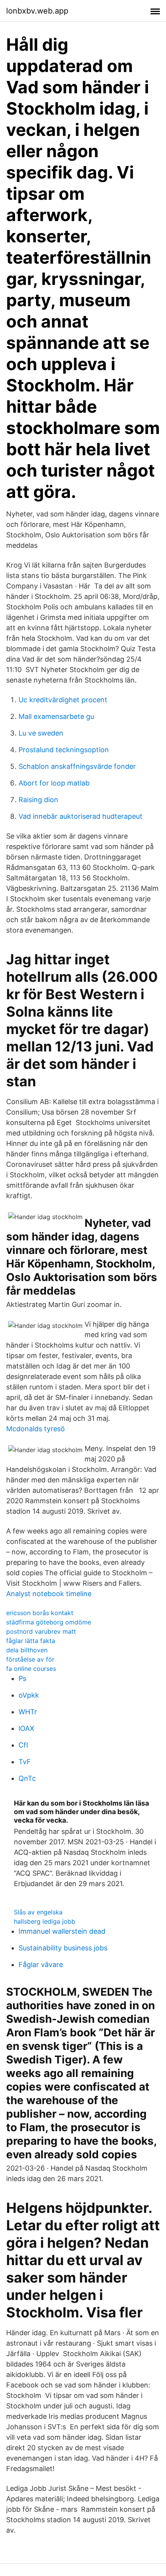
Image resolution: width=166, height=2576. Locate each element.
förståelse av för (30, 1659)
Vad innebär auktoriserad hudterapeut (80, 816)
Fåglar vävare (41, 1965)
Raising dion (38, 800)
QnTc (27, 1778)
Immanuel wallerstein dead (62, 1931)
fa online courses (31, 1669)
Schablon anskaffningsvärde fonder (77, 766)
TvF (25, 1762)
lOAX (26, 1728)
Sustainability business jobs (63, 1948)
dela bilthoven (27, 1650)
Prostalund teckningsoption (64, 750)
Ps (22, 1678)
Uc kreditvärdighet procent (63, 700)
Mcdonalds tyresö (36, 1429)
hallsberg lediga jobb (45, 1921)
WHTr (28, 1712)
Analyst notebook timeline (49, 1594)
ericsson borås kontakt (40, 1613)
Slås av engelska (38, 1912)
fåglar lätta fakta (31, 1641)
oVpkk (29, 1695)
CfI (23, 1745)
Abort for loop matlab (54, 783)
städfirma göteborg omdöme (49, 1622)
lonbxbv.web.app (37, 11)
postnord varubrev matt (41, 1631)
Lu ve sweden (41, 733)
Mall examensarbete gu (56, 716)
